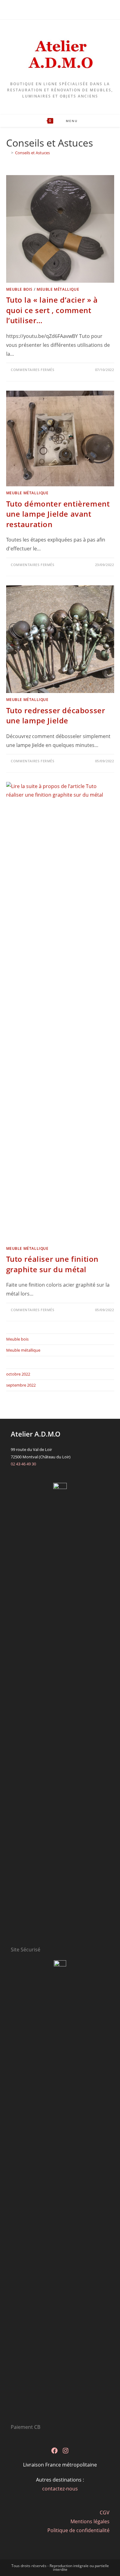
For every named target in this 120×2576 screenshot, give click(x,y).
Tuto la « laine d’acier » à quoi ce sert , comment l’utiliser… (52, 310)
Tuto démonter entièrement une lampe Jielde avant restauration (58, 514)
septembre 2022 (21, 1385)
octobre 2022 (18, 1374)
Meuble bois (20, 289)
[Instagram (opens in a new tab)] (64, 9)
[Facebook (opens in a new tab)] (57, 9)
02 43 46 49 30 (23, 1464)
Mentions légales (90, 2521)
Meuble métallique (58, 289)
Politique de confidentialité (78, 2530)
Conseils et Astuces (32, 153)
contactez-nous (60, 2489)
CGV (105, 2513)
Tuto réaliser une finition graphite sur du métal (52, 1264)
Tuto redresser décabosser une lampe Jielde (56, 716)
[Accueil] (8, 153)
